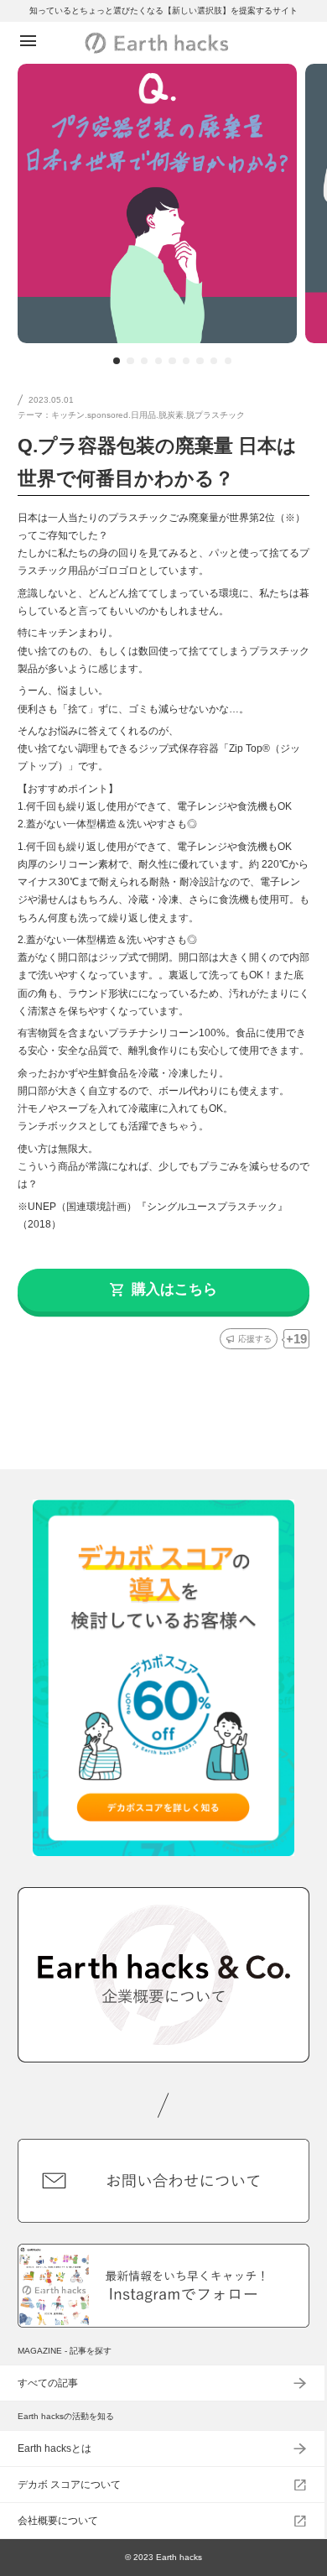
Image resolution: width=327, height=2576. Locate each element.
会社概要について (58, 2521)
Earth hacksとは (54, 2448)
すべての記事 (48, 2383)
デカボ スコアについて (69, 2485)
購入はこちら (174, 1289)
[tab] (117, 361)
